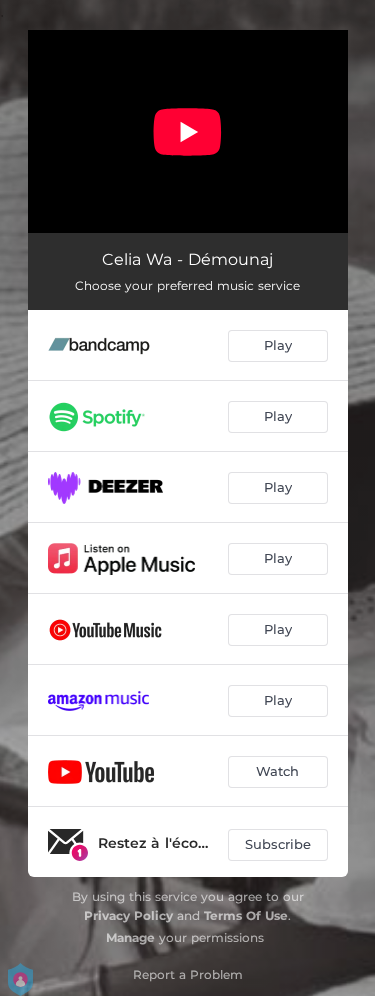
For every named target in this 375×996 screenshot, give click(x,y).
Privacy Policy (128, 915)
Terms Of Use (246, 915)
